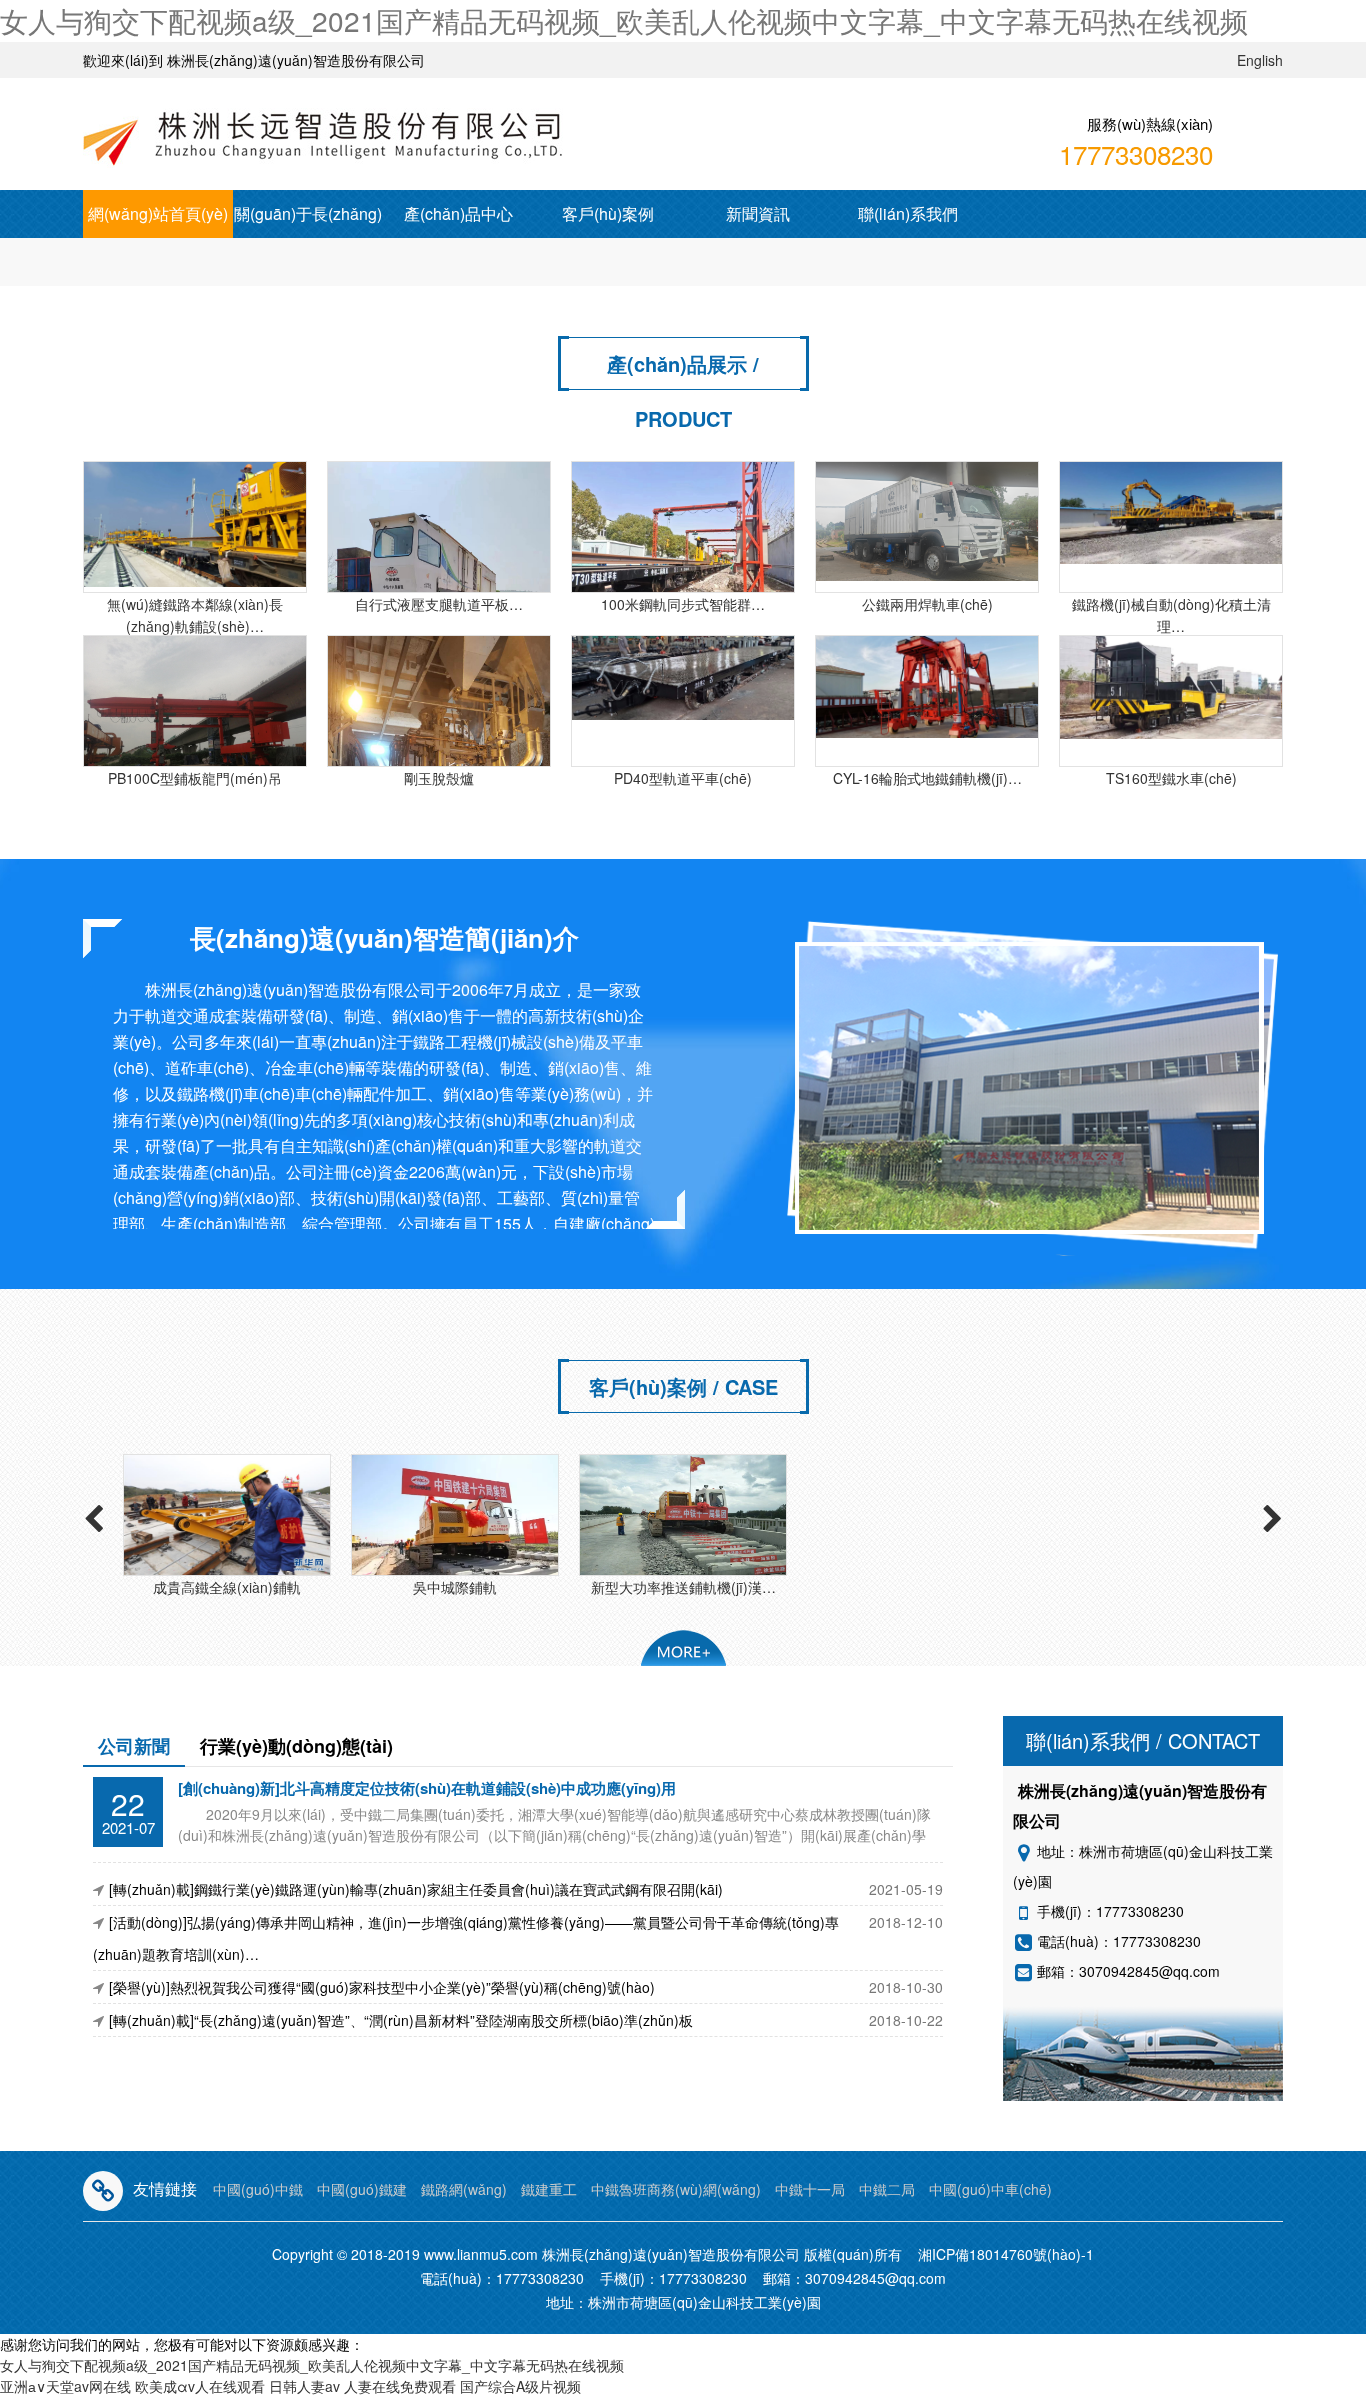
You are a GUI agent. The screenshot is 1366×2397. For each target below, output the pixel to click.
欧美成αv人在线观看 (200, 2386)
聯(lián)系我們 (908, 213)
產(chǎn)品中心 (458, 213)
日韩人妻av (304, 2386)
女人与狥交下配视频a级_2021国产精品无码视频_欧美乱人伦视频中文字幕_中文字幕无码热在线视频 (624, 20)
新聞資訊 (758, 213)
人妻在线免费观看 (400, 2386)
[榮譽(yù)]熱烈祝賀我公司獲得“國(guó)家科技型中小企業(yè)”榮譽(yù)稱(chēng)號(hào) (382, 1987)
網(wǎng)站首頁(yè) (158, 213)
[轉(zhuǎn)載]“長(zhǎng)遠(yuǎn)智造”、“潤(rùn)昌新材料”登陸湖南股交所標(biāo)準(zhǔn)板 (401, 2020)
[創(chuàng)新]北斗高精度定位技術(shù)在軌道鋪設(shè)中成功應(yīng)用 (427, 1788)
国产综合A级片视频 (520, 2386)
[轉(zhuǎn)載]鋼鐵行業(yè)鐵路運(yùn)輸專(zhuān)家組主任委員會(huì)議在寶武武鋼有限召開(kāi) (416, 1889)
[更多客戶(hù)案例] (683, 1648)
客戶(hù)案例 (608, 213)
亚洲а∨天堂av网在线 (65, 2386)
